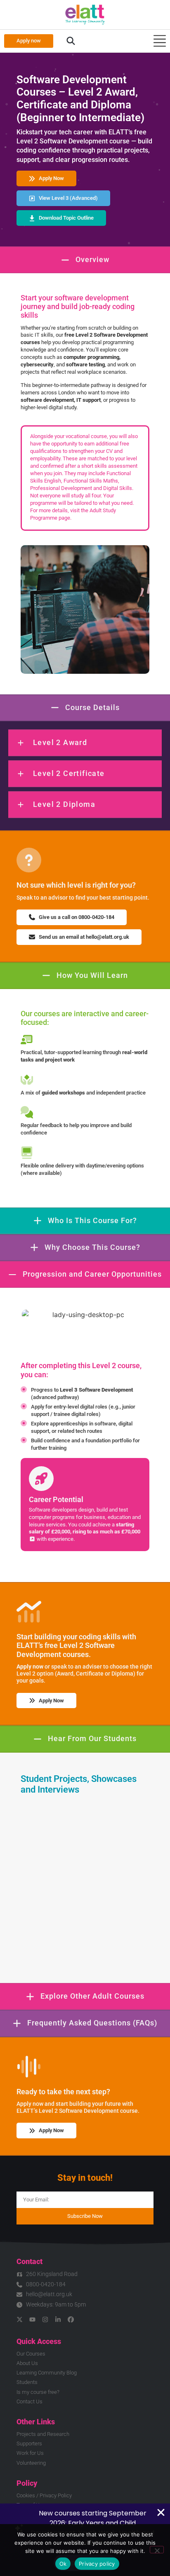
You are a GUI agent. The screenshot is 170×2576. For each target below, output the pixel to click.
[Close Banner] (161, 2513)
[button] (71, 41)
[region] (85, 1505)
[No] (157, 2550)
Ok (63, 2564)
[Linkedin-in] (58, 2319)
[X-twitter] (20, 2319)
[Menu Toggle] (160, 41)
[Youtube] (32, 2319)
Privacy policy (97, 2564)
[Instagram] (45, 2319)
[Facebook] (71, 2319)
